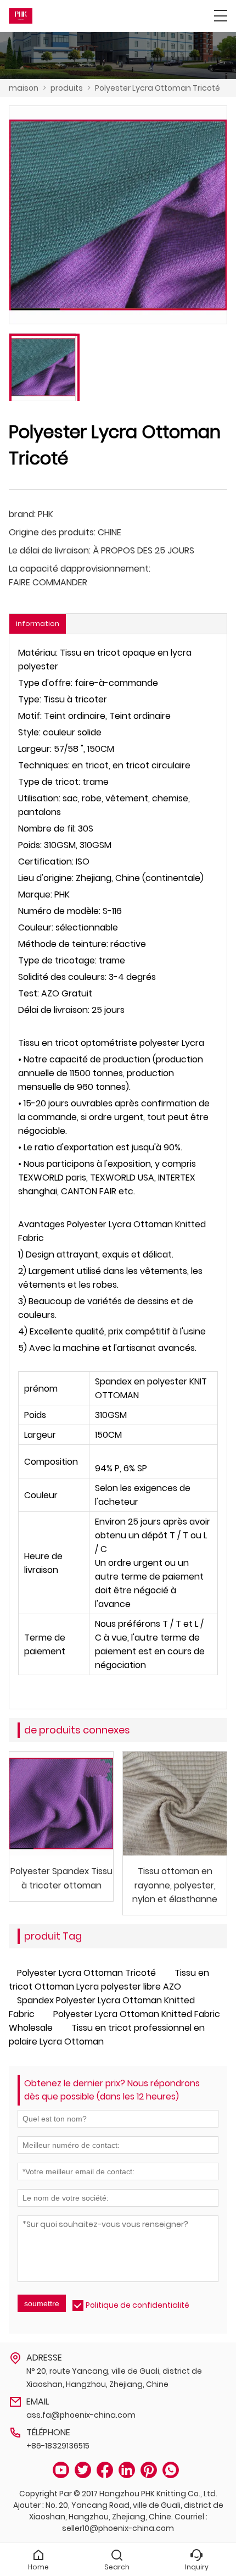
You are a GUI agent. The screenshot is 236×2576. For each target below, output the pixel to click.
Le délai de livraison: (50, 550)
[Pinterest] (149, 2470)
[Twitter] (83, 2470)
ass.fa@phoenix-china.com (81, 2415)
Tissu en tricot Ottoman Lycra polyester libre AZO (109, 1980)
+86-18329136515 (58, 2446)
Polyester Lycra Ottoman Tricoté (158, 88)
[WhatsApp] (171, 2470)
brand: (22, 514)
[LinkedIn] (127, 2470)
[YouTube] (61, 2470)
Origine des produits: (52, 532)
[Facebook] (105, 2470)
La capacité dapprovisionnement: (80, 569)
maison (24, 88)
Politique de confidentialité (137, 2305)
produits (67, 88)
